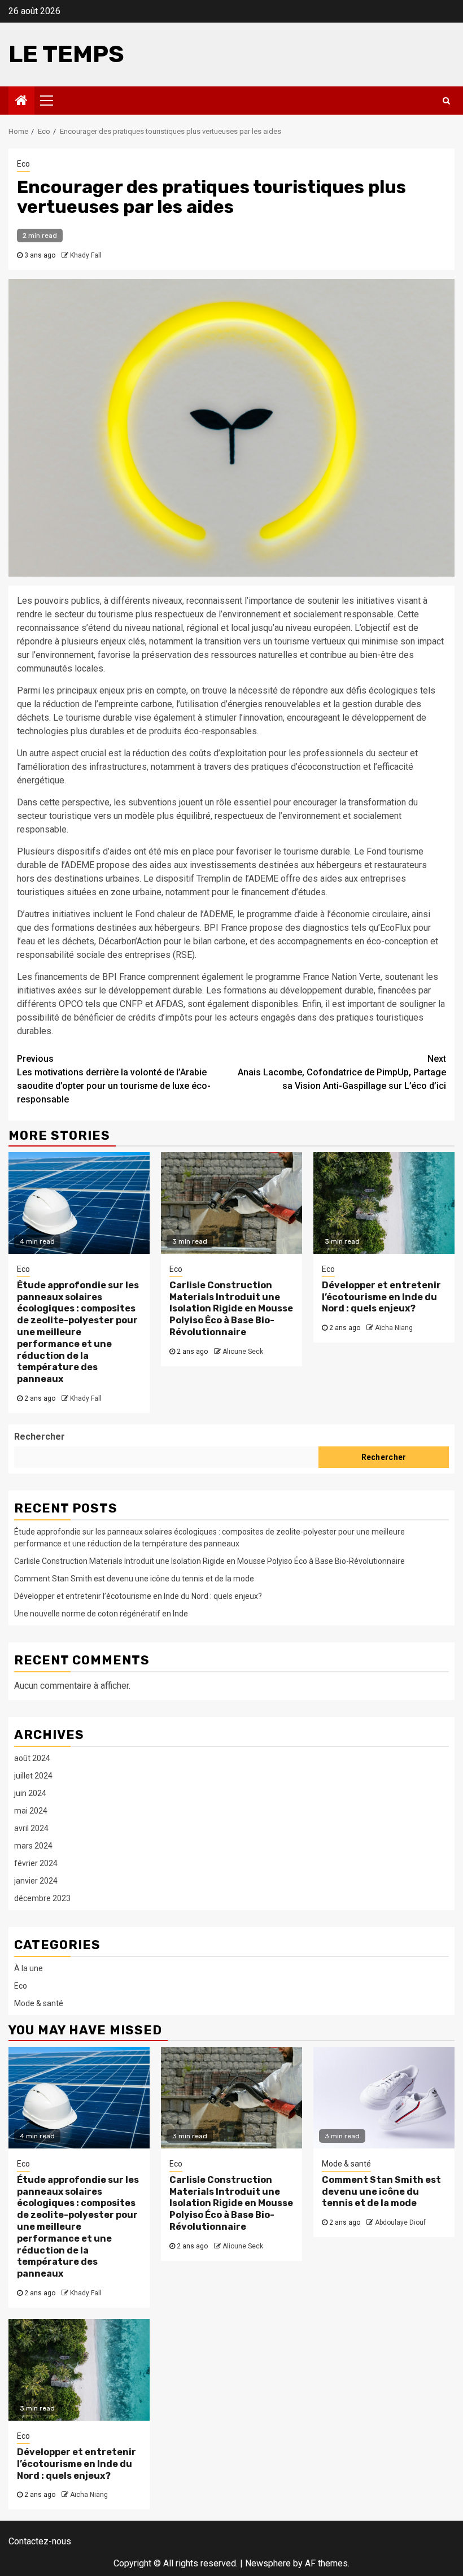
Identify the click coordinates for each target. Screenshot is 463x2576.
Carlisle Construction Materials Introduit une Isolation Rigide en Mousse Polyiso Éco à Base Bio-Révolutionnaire (231, 1309)
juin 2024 (30, 1793)
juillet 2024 (33, 1776)
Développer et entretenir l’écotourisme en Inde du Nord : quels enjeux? (381, 1297)
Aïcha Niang (394, 1328)
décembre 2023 (42, 1898)
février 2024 (36, 1863)
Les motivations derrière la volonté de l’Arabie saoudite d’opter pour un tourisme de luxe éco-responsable (114, 1079)
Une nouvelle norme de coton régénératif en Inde (101, 1614)
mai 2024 (31, 1811)
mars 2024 (33, 1846)
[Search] (446, 101)
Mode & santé (39, 2003)
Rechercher (40, 1437)
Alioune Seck (243, 1352)
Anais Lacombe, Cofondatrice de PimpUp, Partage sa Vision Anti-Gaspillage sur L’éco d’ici (342, 1072)
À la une (29, 1968)
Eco (23, 164)
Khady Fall (86, 255)
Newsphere (268, 2563)
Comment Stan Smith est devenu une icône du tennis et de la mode (134, 1579)
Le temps (66, 54)
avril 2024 (31, 1828)
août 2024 (32, 1758)
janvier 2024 (36, 1881)
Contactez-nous (40, 2541)
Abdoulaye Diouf (400, 2222)
